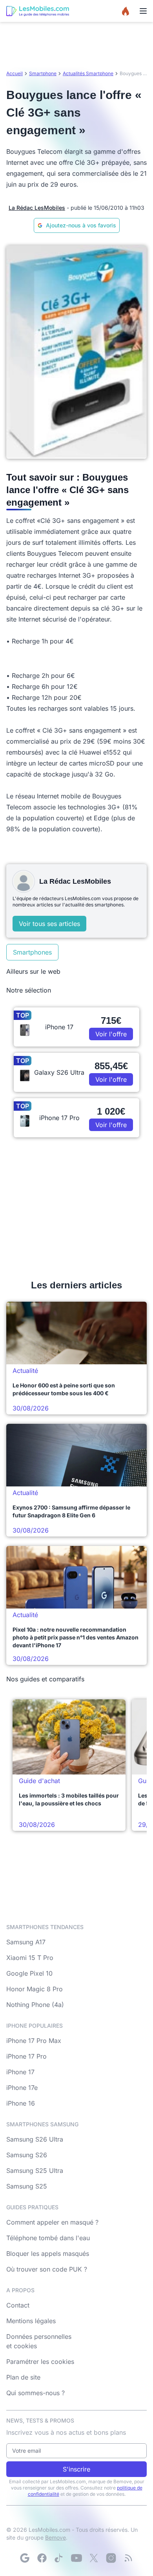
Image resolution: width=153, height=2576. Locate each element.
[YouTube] (76, 2558)
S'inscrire (76, 2469)
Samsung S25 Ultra (35, 2171)
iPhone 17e (22, 2088)
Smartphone (43, 73)
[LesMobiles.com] (38, 11)
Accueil (15, 73)
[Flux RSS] (128, 2558)
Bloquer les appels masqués (48, 2254)
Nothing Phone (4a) (35, 2005)
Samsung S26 (27, 2155)
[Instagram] (111, 2558)
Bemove (56, 2537)
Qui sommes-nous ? (36, 2393)
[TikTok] (59, 2558)
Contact (18, 2305)
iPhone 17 (20, 2072)
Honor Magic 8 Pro (35, 1989)
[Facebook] (42, 2558)
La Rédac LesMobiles (37, 208)
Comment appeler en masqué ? (52, 2222)
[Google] (25, 2558)
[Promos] (126, 11)
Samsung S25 (27, 2186)
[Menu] (143, 11)
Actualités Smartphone (88, 73)
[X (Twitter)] (94, 2558)
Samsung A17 (26, 1942)
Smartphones (32, 952)
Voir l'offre (111, 1034)
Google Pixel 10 (29, 1973)
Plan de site (23, 2377)
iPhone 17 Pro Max (34, 2041)
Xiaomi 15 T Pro (30, 1958)
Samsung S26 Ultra (35, 2139)
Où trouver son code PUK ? (47, 2269)
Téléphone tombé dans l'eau (48, 2238)
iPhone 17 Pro (26, 2056)
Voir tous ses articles (49, 924)
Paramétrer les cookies (40, 2362)
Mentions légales (31, 2321)
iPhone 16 (21, 2103)
